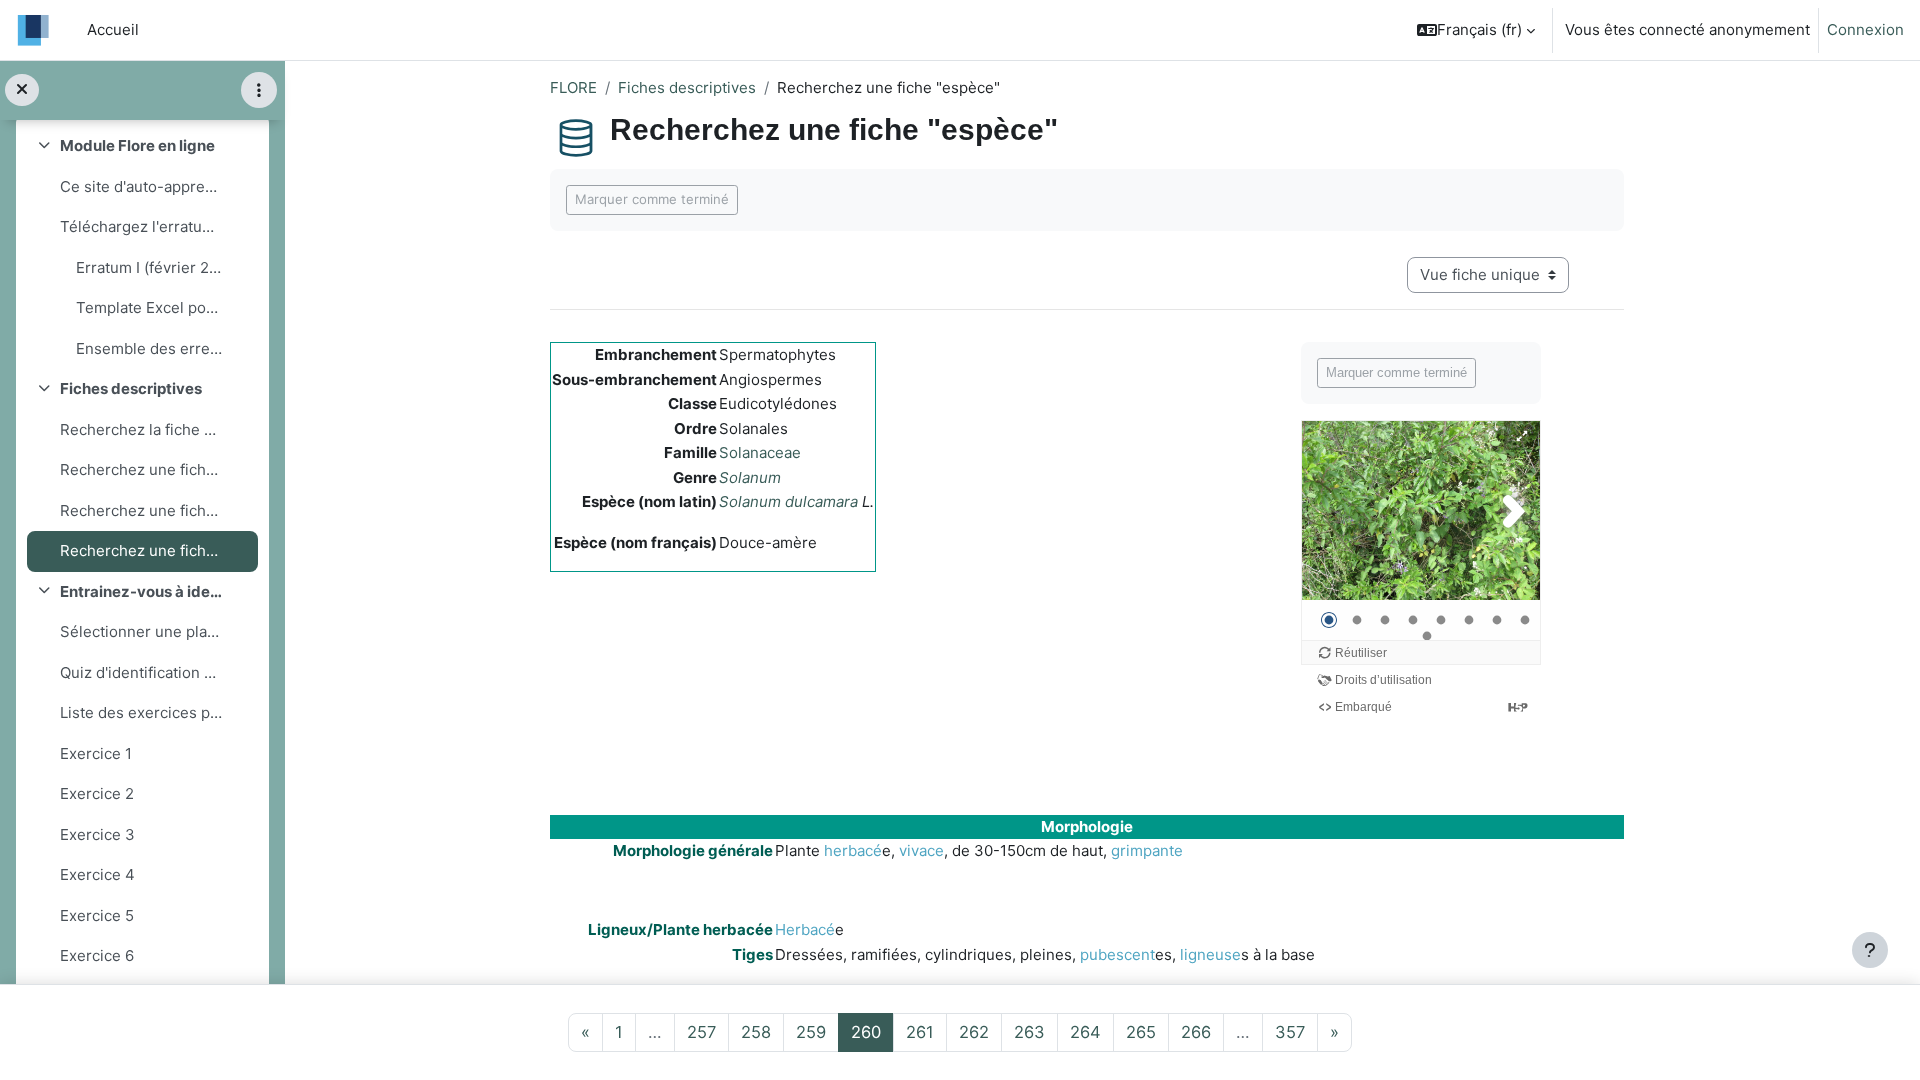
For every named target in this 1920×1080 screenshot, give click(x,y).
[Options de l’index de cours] (259, 90)
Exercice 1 (96, 753)
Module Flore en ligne (137, 145)
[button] (1476, 30)
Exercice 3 (97, 834)
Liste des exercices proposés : (142, 712)
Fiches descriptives (131, 388)
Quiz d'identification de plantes (142, 672)
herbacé (853, 850)
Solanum (750, 477)
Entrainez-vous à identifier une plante (142, 591)
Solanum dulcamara (788, 501)
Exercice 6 (97, 955)
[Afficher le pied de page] (1870, 950)
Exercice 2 (97, 793)
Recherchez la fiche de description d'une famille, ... (142, 429)
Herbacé (805, 929)
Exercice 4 (97, 874)
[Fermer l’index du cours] (22, 90)
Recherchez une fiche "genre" (142, 510)
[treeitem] (142, 247)
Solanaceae (760, 452)
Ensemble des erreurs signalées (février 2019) (150, 348)
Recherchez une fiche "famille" (142, 469)
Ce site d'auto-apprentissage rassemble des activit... (142, 186)
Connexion (1865, 29)
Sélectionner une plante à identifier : (142, 631)
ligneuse (1210, 954)
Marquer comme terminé (652, 199)
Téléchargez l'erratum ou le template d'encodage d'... (142, 226)
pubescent (1117, 954)
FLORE (573, 87)
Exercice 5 (97, 915)
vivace (921, 850)
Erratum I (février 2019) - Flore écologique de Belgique (150, 267)
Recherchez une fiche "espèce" (142, 550)
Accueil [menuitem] (113, 29)
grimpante (1147, 850)
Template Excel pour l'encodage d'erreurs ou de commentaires (150, 307)
